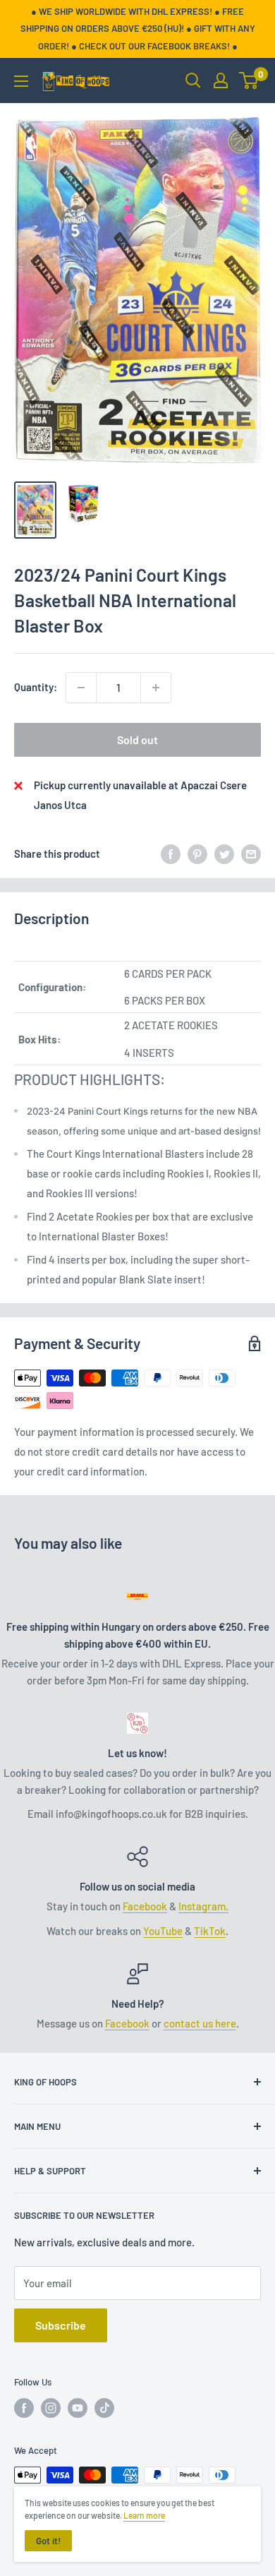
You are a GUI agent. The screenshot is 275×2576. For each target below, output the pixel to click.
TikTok (210, 1931)
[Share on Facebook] (171, 853)
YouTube (163, 1931)
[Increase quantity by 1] (156, 688)
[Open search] (193, 80)
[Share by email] (251, 853)
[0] (249, 80)
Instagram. (203, 1906)
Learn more (144, 2515)
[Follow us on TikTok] (104, 2408)
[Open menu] (21, 81)
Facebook (145, 1906)
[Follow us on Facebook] (24, 2408)
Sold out (137, 739)
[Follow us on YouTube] (78, 2408)
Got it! (48, 2541)
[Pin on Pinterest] (197, 853)
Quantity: (36, 687)
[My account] (221, 80)
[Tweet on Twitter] (224, 853)
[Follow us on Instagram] (51, 2408)
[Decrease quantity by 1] (81, 688)
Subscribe (61, 2325)
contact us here (200, 2023)
